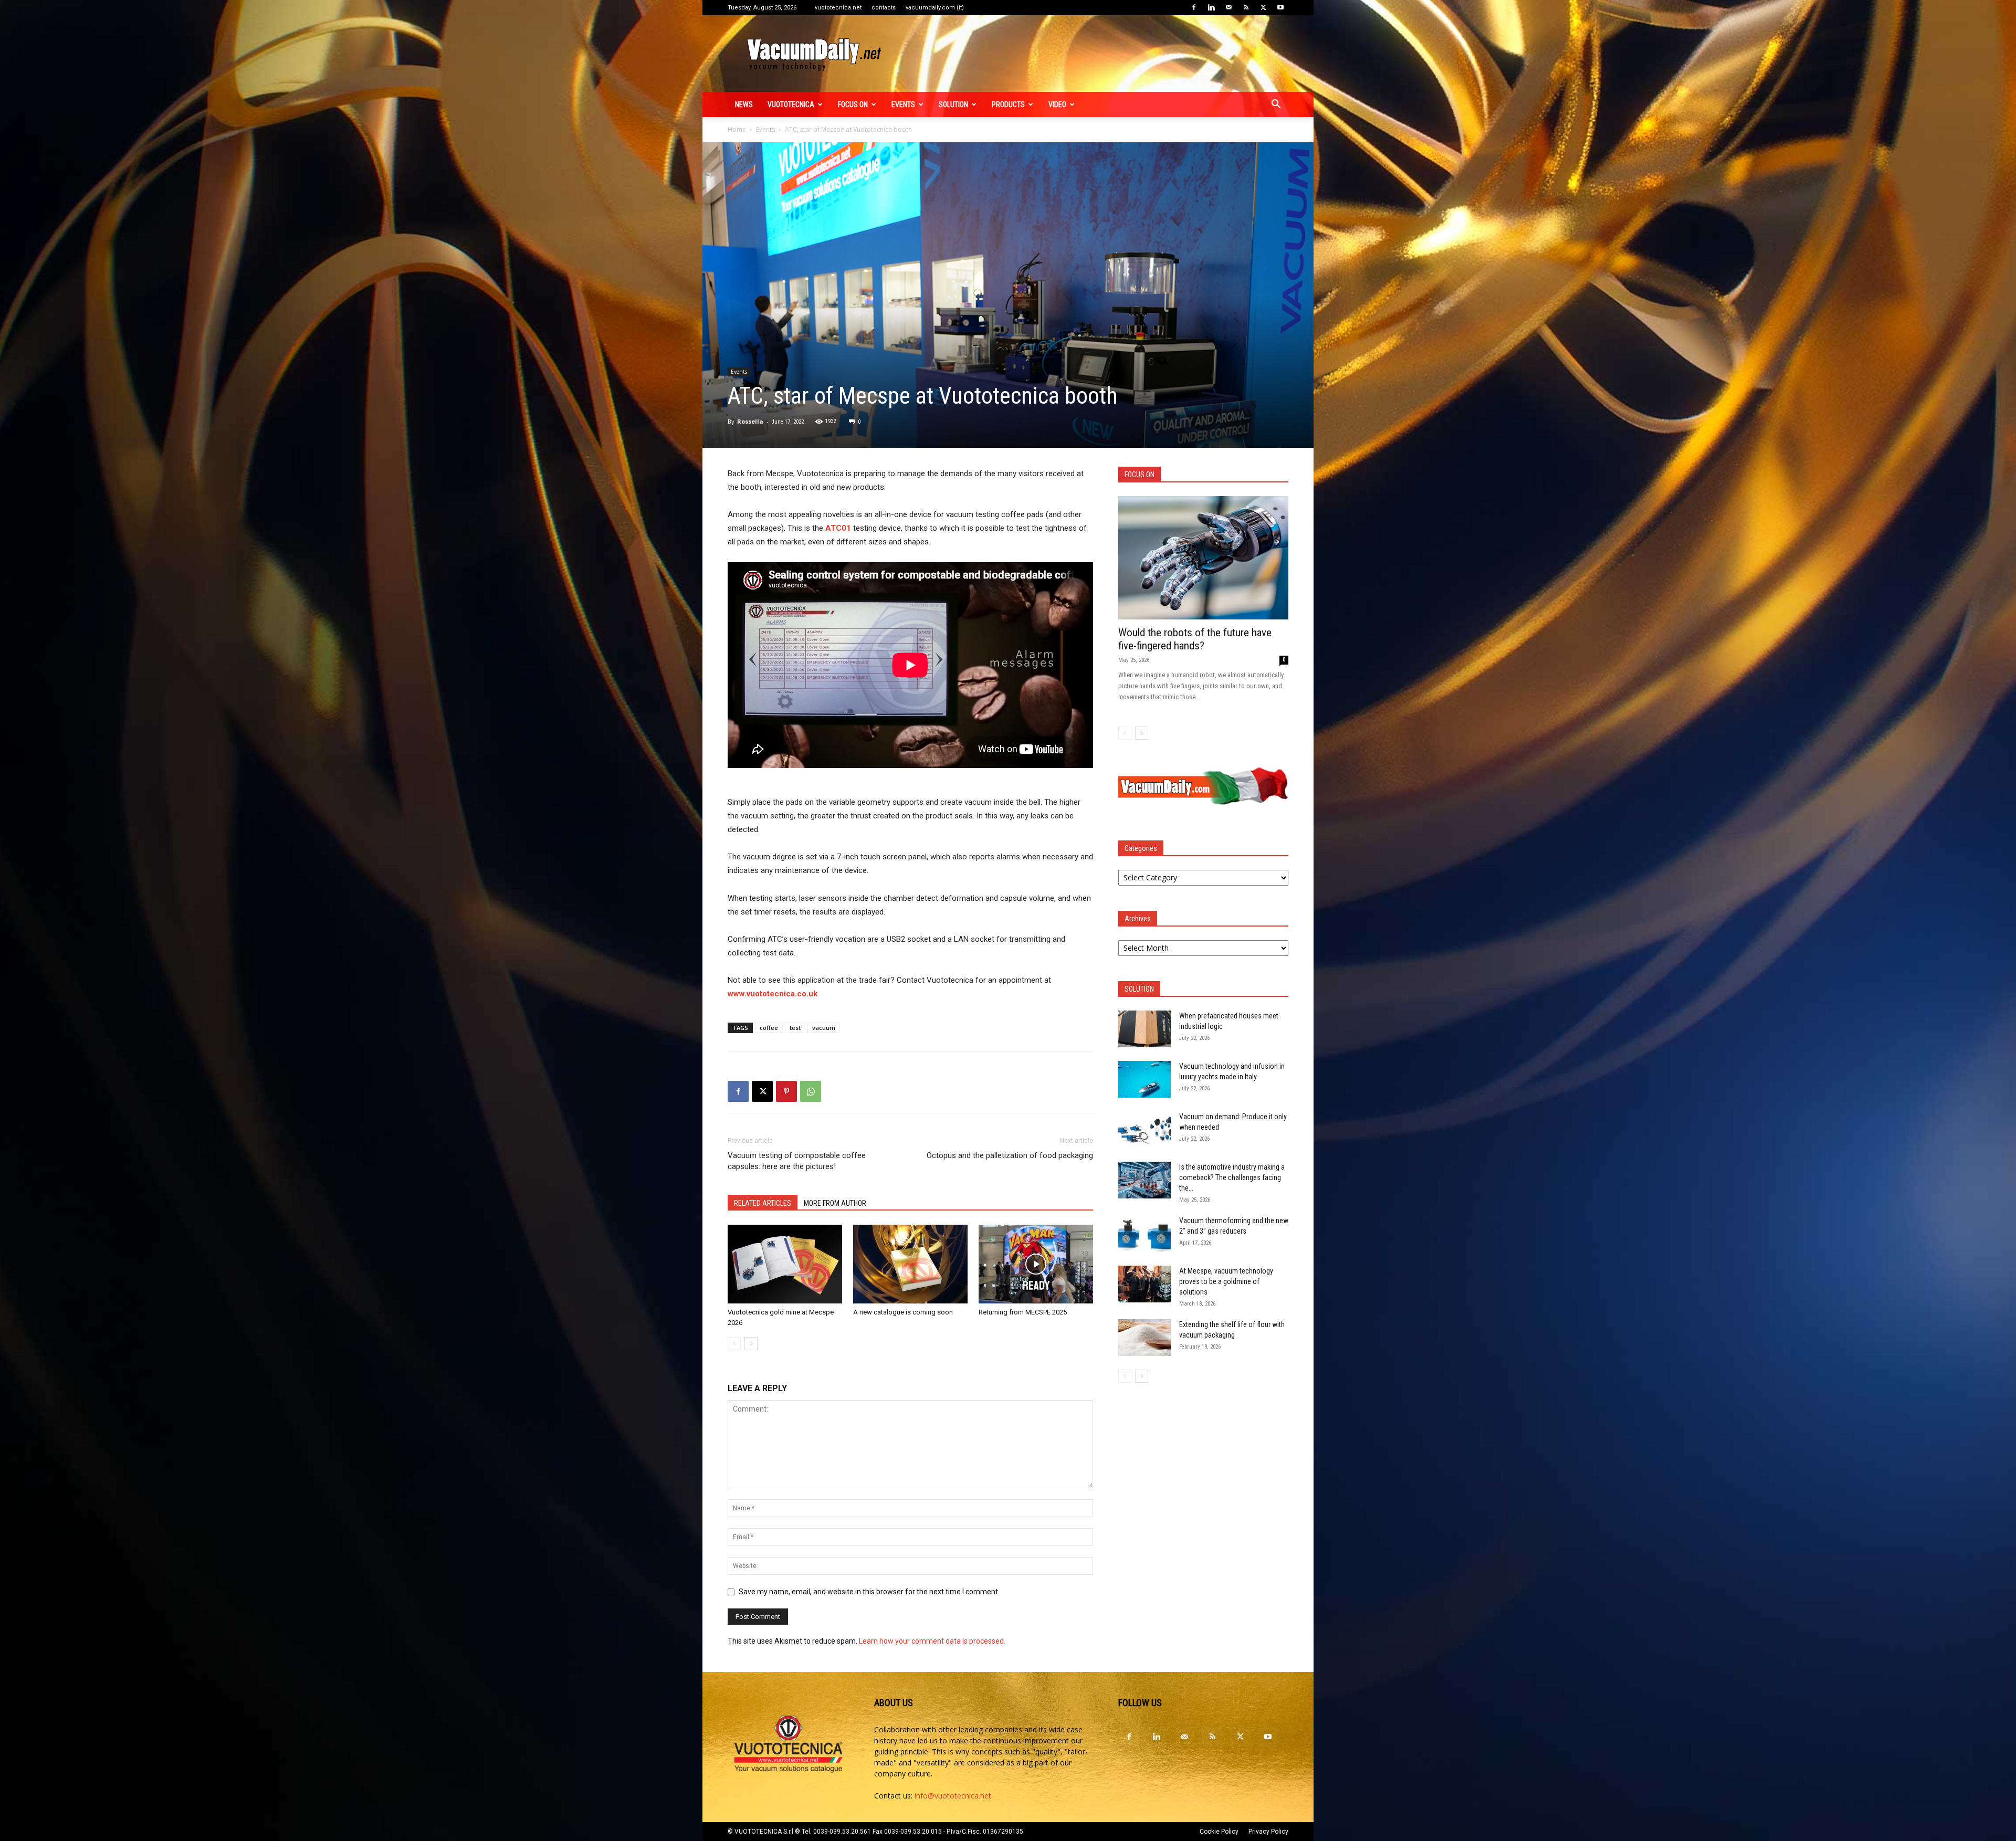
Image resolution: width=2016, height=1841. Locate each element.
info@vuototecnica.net (953, 1796)
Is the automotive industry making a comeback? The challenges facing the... (1232, 1177)
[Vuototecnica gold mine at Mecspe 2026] (785, 1264)
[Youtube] (1280, 7)
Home (737, 129)
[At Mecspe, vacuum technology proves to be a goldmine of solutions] (1144, 1284)
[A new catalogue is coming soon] (910, 1264)
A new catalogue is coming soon (903, 1312)
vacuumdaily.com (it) (935, 8)
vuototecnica (791, 104)
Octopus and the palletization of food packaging (1010, 1155)
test (795, 1028)
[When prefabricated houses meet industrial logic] (1144, 1029)
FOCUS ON (853, 104)
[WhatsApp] (811, 1091)
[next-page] (751, 1344)
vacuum (824, 1028)
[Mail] (1228, 7)
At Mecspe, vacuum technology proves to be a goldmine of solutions (1226, 1281)
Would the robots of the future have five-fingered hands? (1195, 639)
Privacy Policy (1268, 1832)
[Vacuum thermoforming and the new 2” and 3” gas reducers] (1144, 1234)
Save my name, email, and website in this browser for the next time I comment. (869, 1592)
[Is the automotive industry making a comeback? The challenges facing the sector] (1144, 1180)
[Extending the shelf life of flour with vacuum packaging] (1144, 1338)
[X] (1263, 7)
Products (1008, 104)
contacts (884, 8)
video (1057, 104)
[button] (1276, 105)
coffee (769, 1028)
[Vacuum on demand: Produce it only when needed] (1144, 1130)
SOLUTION (1139, 989)
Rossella (750, 421)
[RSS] (1246, 7)
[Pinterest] (786, 1091)
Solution (953, 104)
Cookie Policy (1219, 1832)
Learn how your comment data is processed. (932, 1641)
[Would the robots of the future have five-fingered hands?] (1203, 558)
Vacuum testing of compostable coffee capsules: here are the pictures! (797, 1161)
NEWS (744, 104)
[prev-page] (734, 1344)
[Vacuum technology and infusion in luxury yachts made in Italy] (1144, 1079)
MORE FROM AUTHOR (835, 1203)
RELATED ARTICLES (763, 1203)
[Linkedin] (1211, 7)
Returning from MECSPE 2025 (1023, 1312)
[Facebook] (1194, 7)
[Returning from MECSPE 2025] (1036, 1264)
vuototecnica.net (838, 8)
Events (903, 104)
